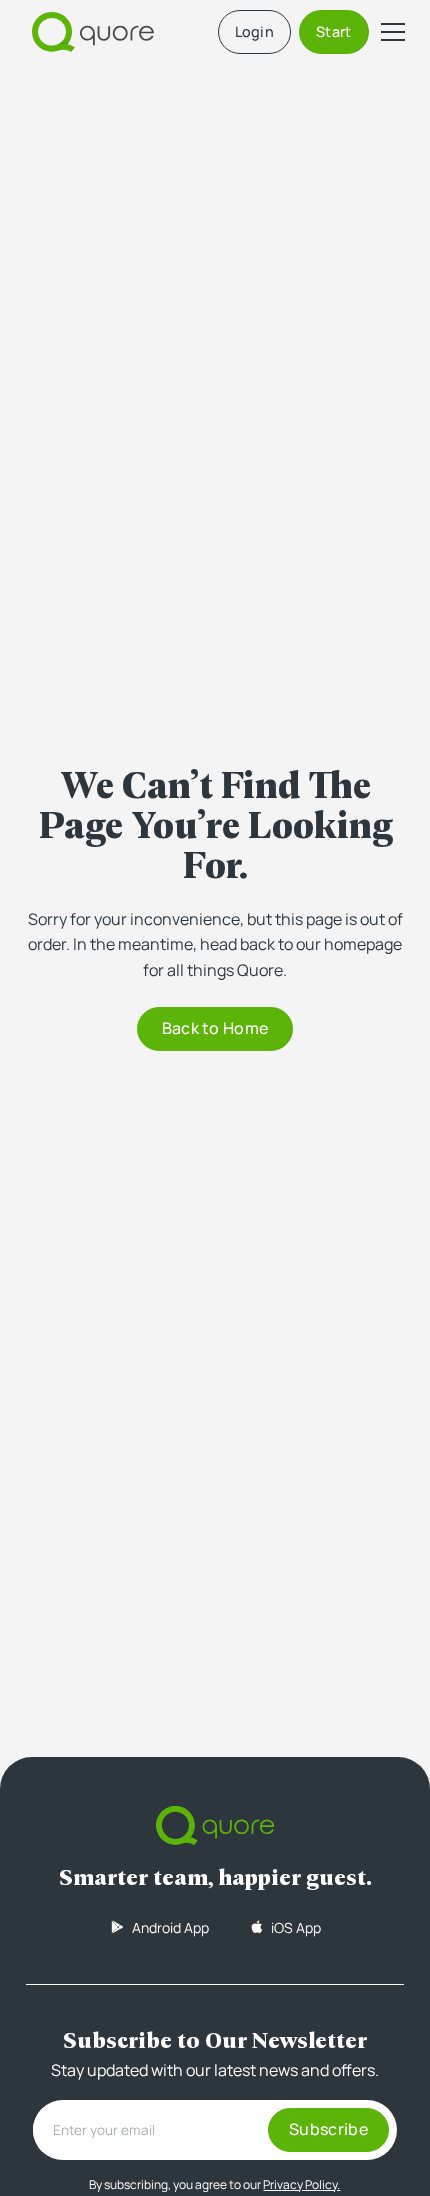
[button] (389, 32)
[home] (88, 32)
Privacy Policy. (301, 2184)
